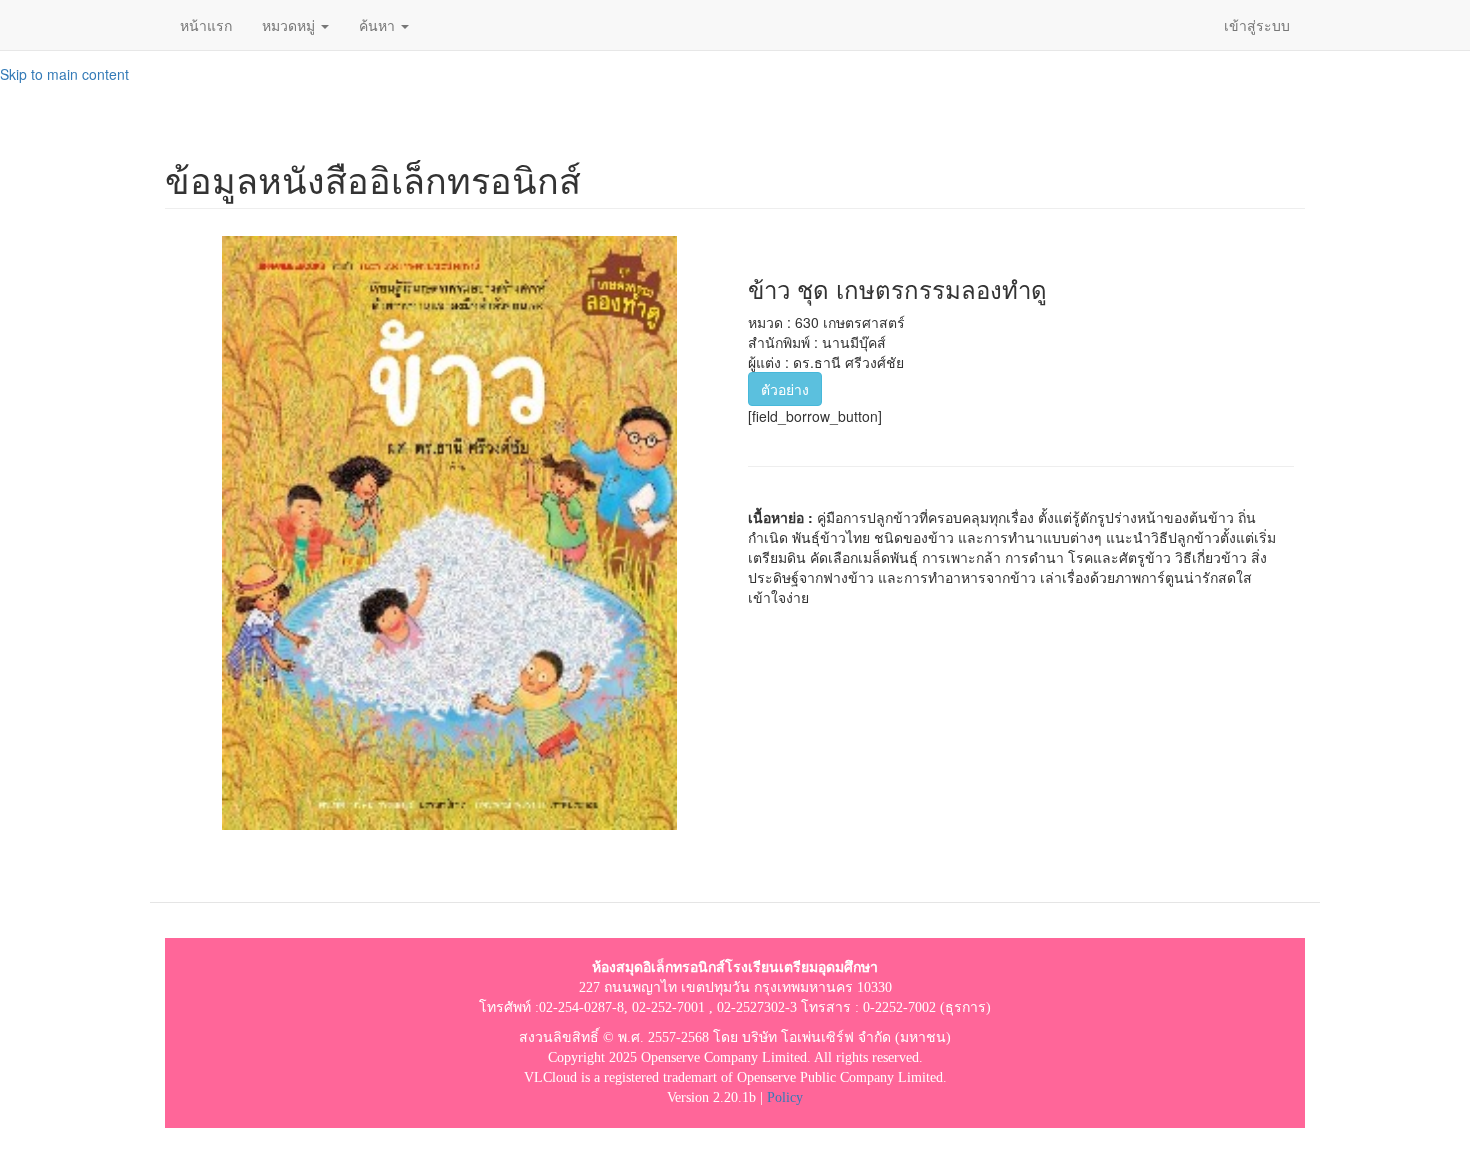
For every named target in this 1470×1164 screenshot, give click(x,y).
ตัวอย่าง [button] (785, 389)
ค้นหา (379, 25)
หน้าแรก (206, 25)
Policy (785, 1097)
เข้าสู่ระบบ (1257, 25)
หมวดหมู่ (290, 25)
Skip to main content (64, 74)
